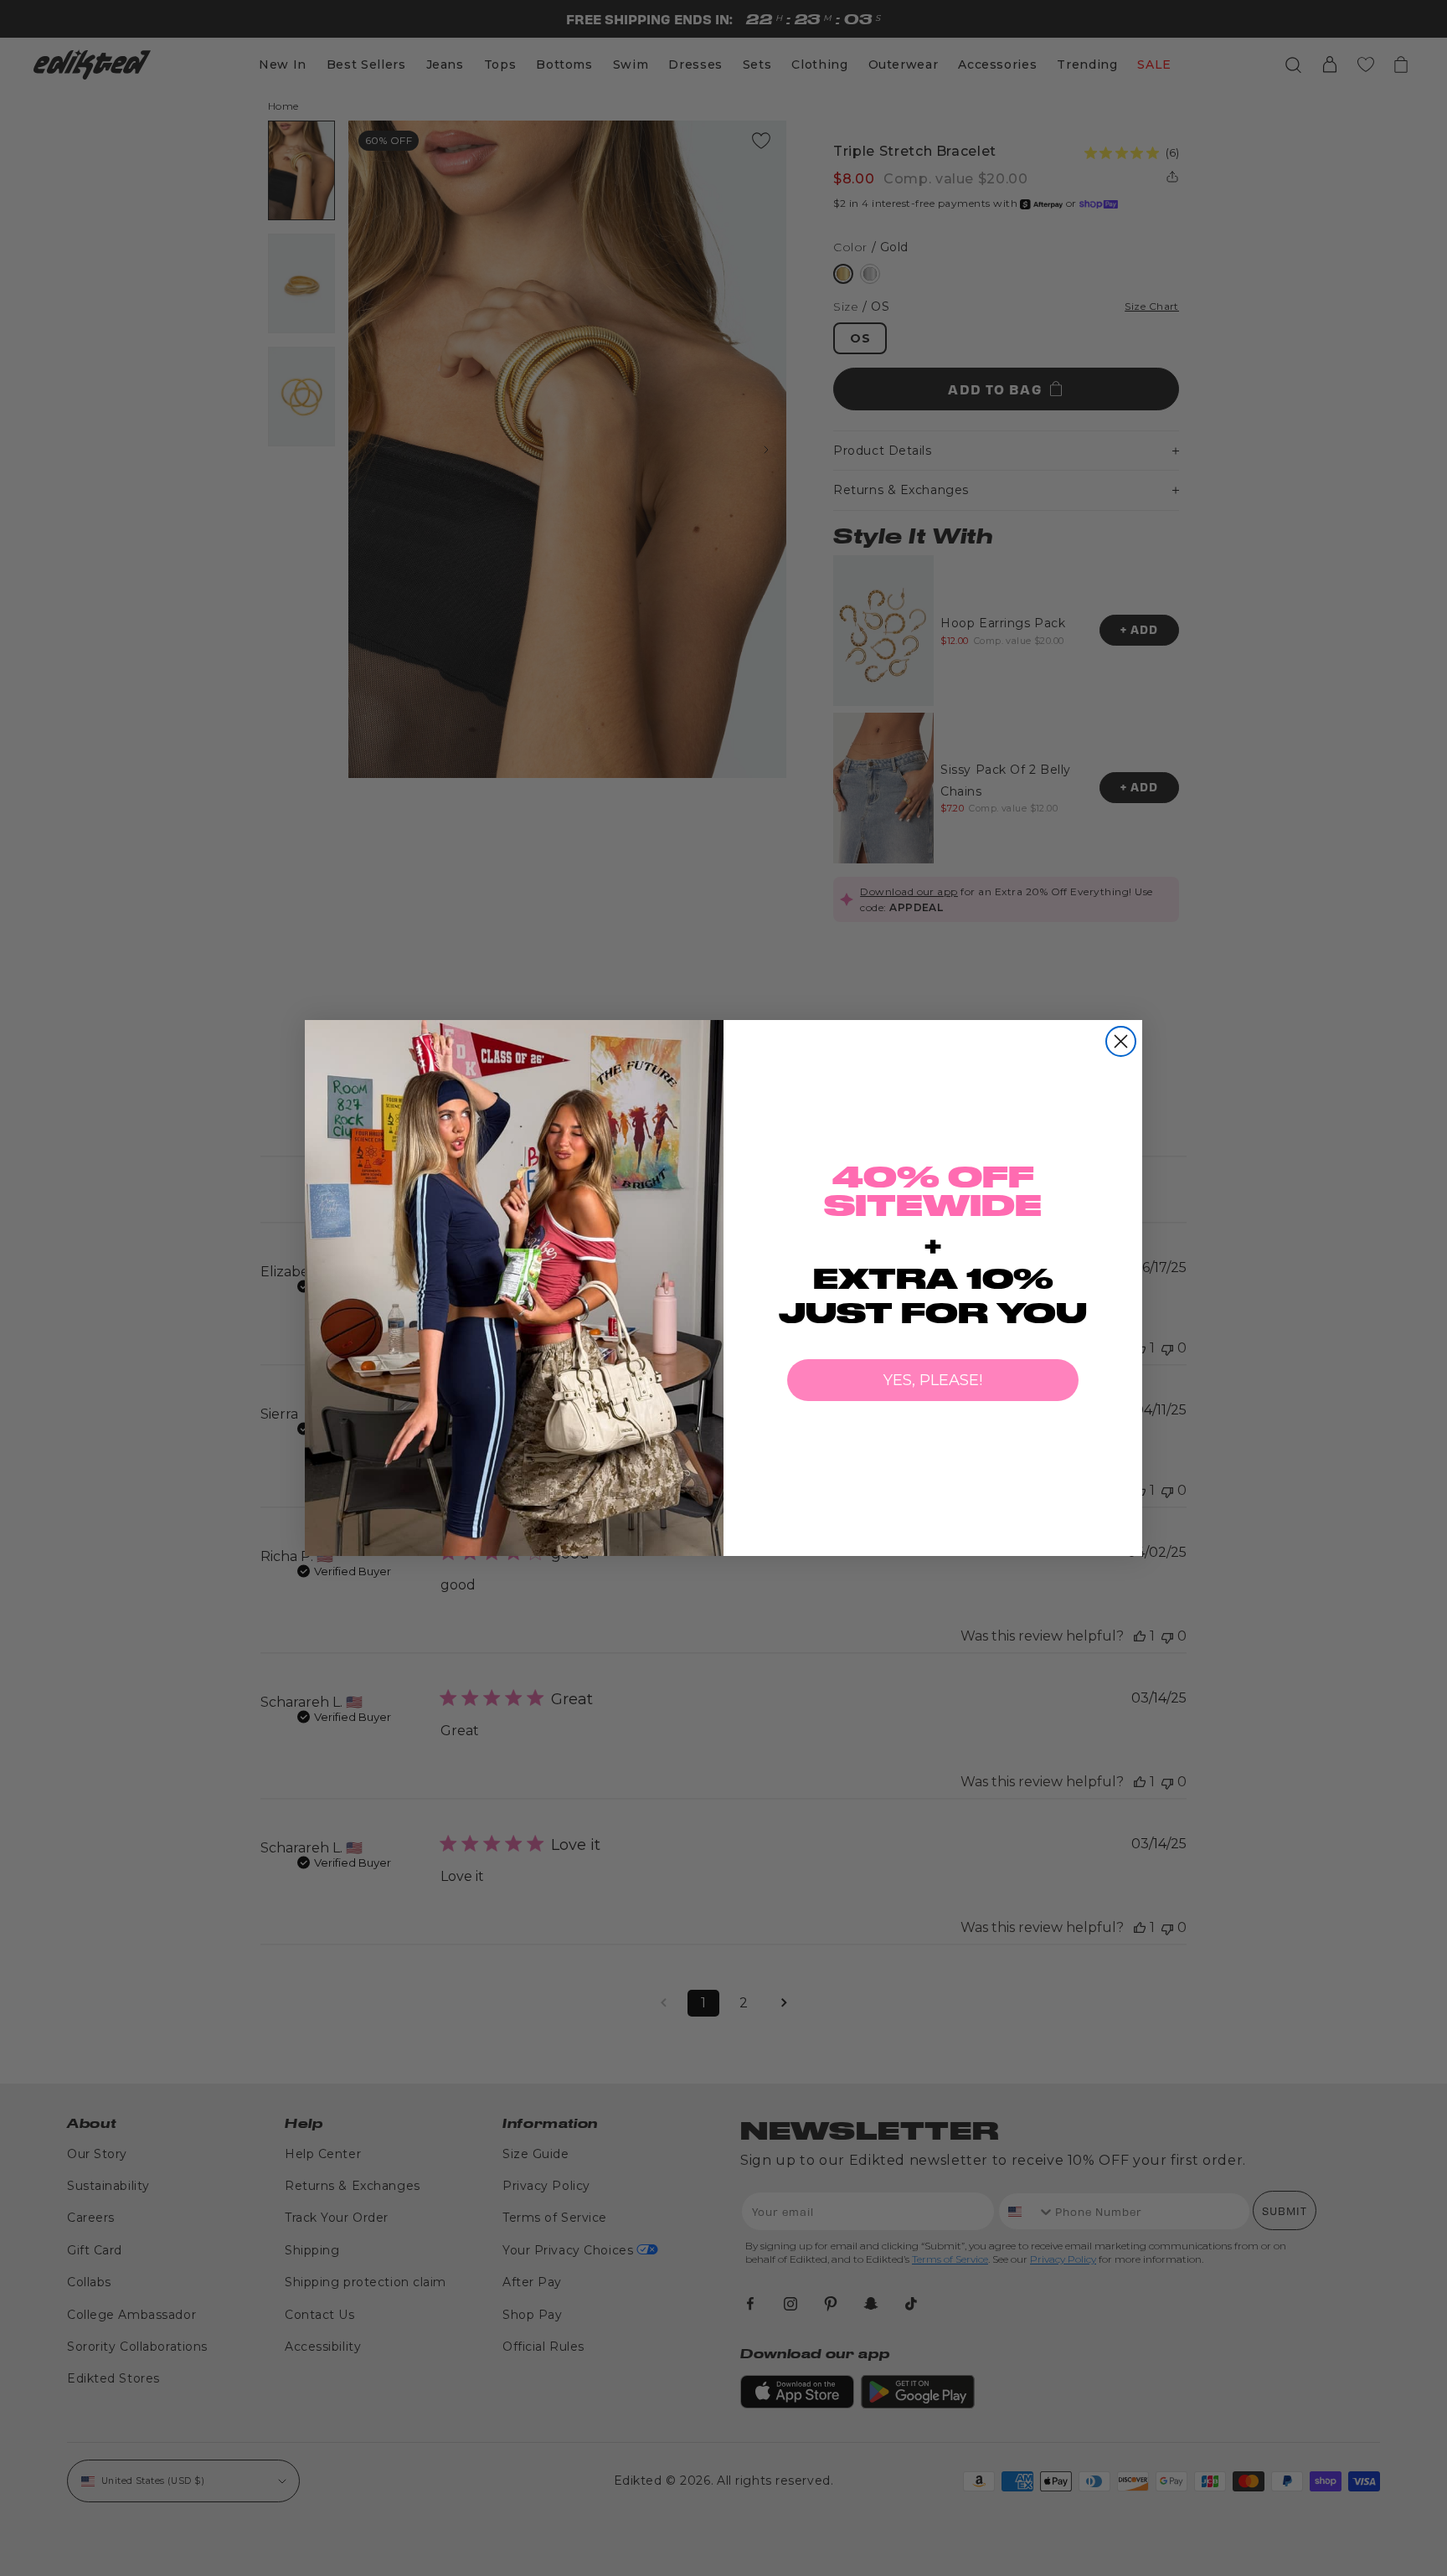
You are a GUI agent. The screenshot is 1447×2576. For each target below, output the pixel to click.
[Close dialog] (1121, 1041)
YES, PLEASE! (933, 1380)
